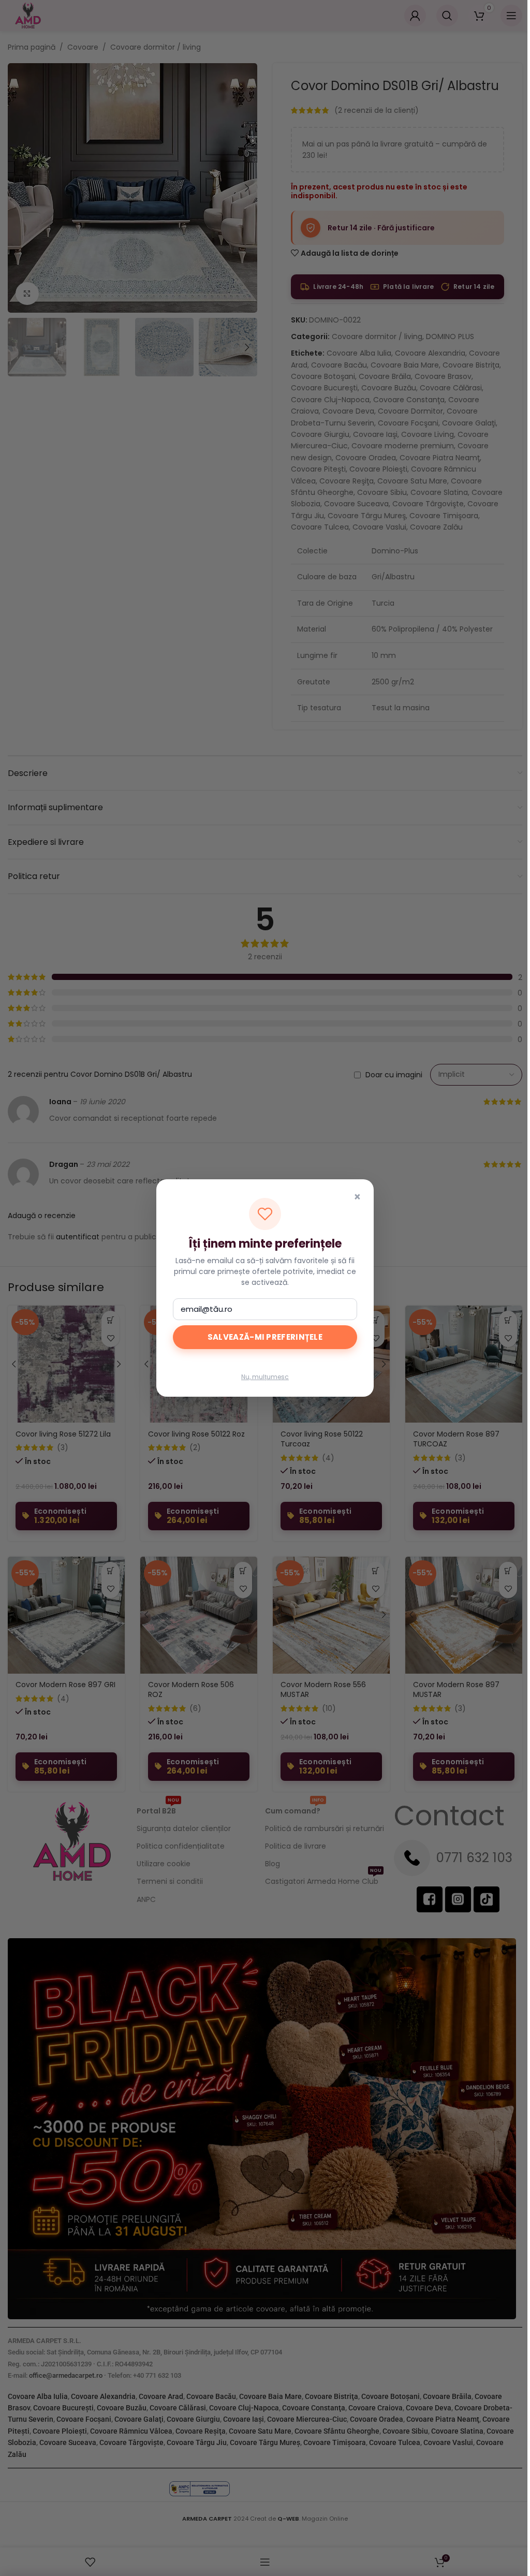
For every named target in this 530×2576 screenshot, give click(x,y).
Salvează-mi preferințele (265, 1337)
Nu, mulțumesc (265, 1377)
